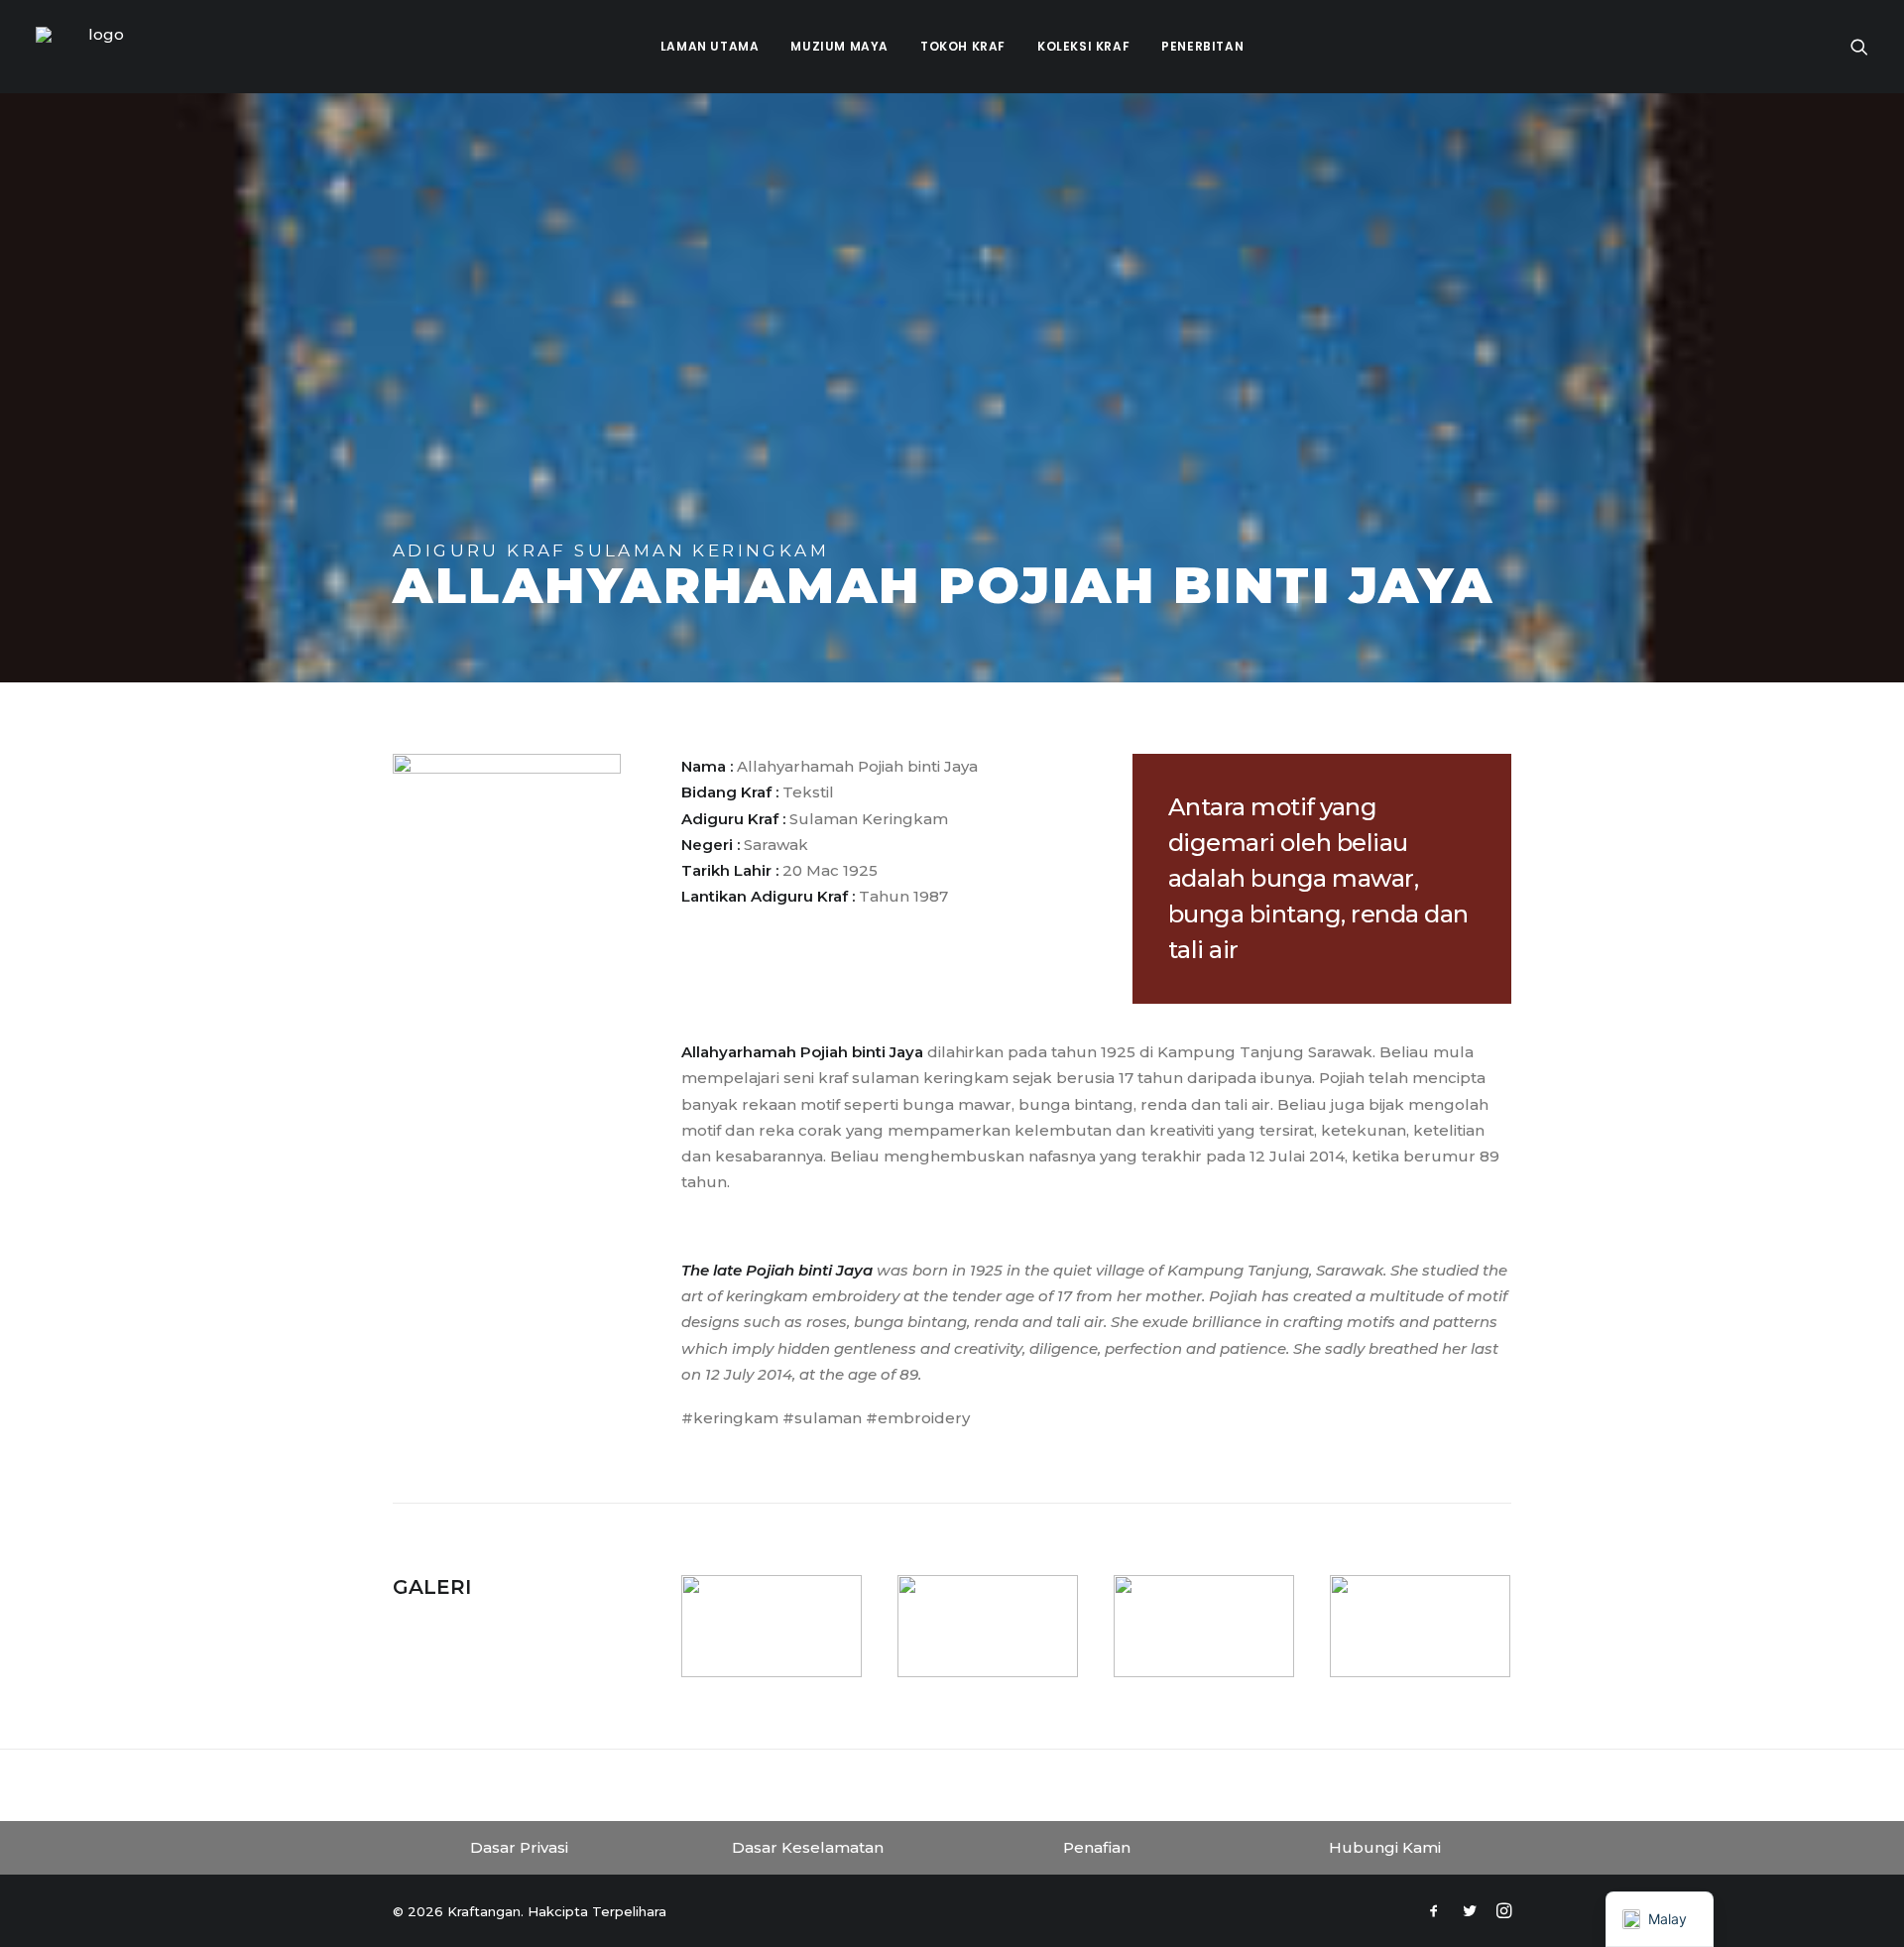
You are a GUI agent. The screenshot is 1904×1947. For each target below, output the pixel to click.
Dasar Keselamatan (808, 1847)
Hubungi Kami (1385, 1847)
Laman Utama (710, 46)
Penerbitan (1202, 46)
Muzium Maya (839, 46)
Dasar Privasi (519, 1847)
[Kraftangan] (99, 47)
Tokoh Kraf (963, 46)
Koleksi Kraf (1083, 46)
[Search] (1859, 47)
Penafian (1097, 1847)
